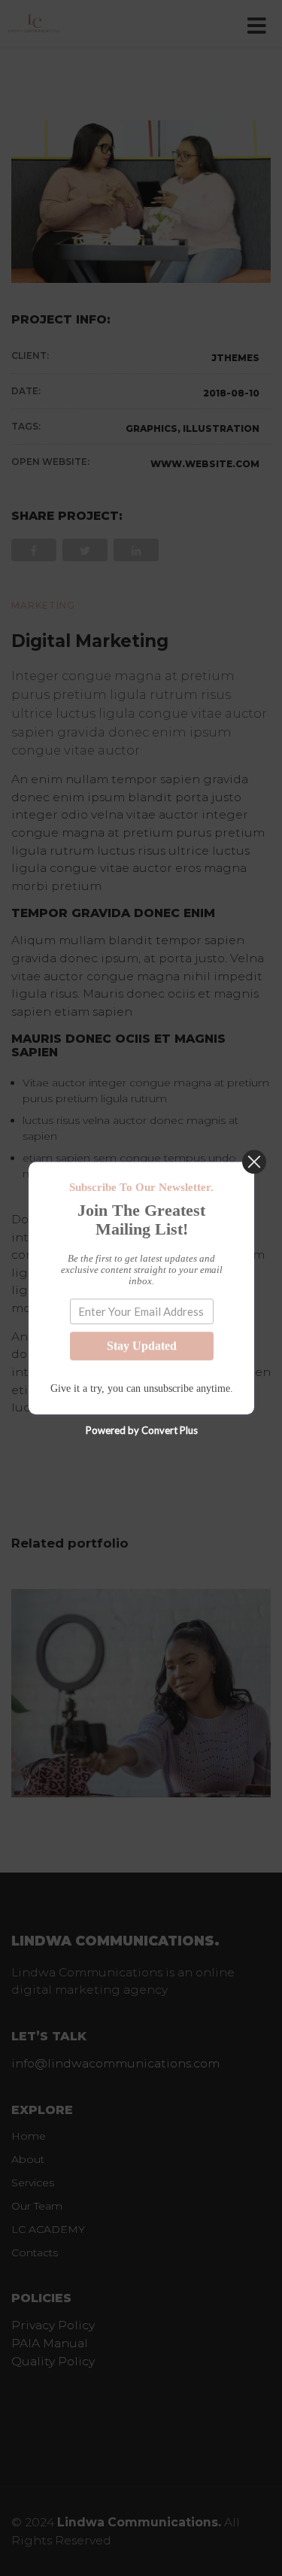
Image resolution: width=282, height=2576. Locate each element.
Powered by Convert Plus (141, 1430)
